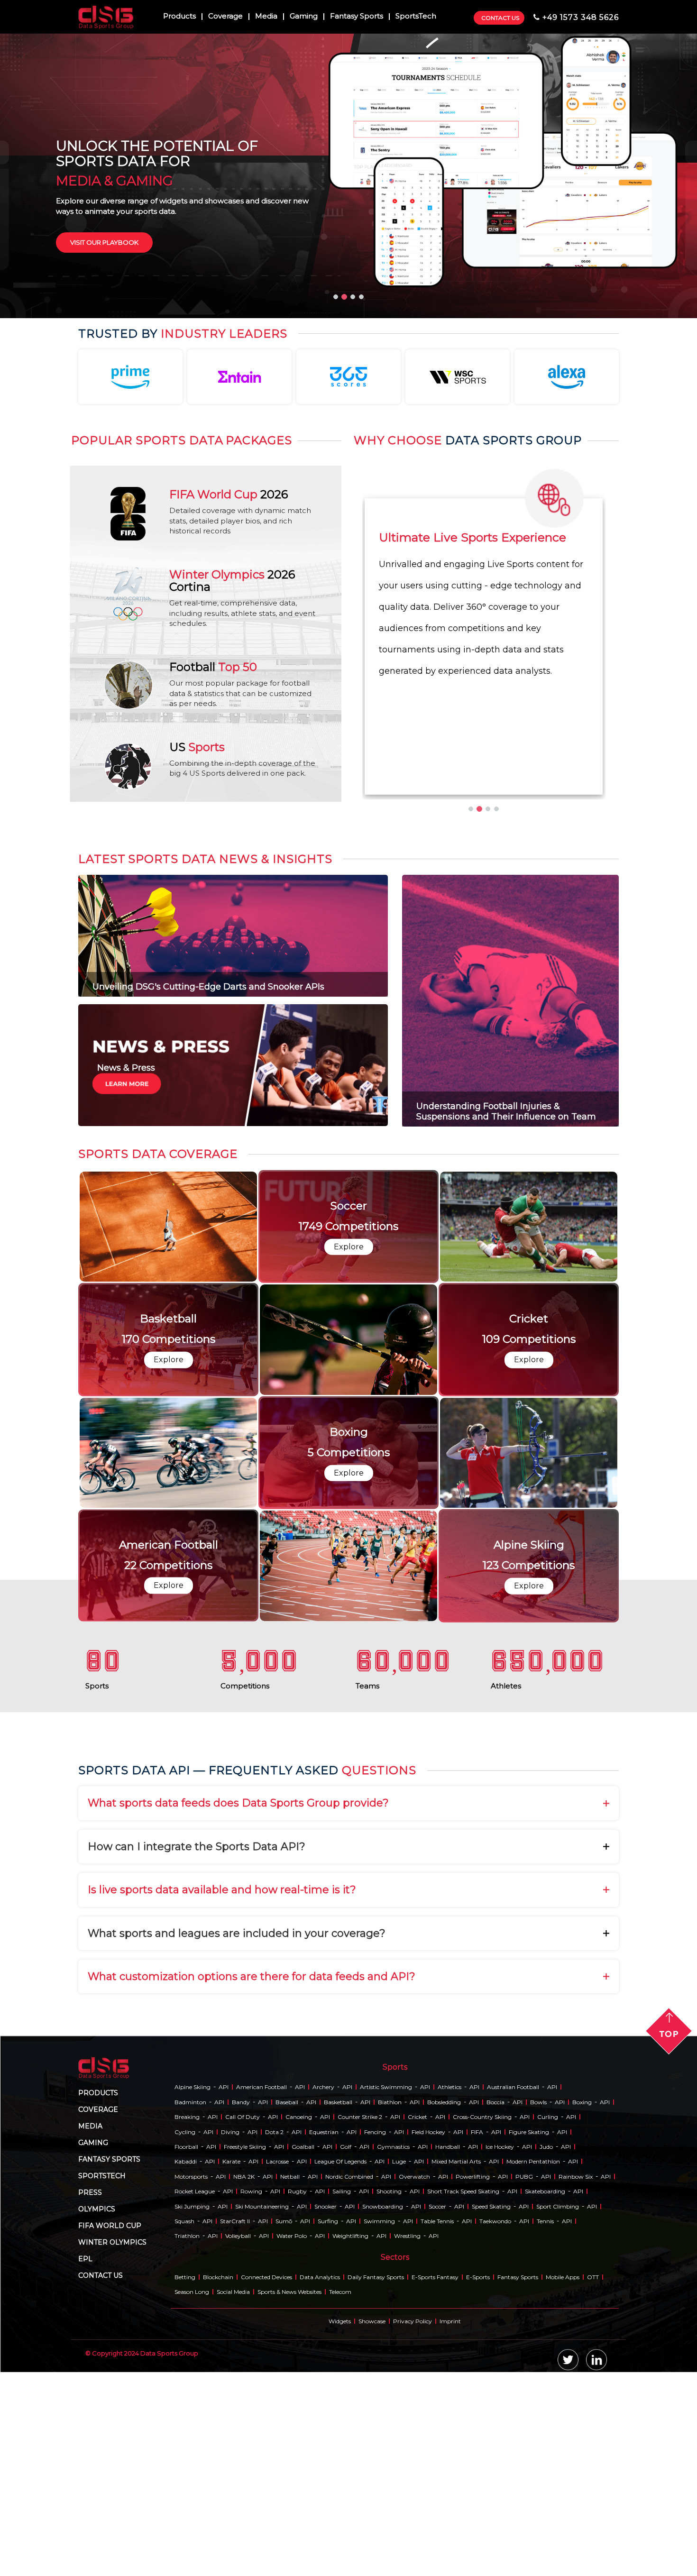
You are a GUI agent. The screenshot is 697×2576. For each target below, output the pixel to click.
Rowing (251, 2571)
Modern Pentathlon (533, 2541)
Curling (548, 2496)
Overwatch (414, 2555)
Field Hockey (428, 2511)
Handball (448, 2526)
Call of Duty (243, 2496)
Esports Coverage (104, 621)
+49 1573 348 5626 (581, 17)
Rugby (297, 2571)
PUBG (524, 2555)
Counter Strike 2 (360, 2496)
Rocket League (195, 2571)
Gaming (304, 17)
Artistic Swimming (386, 2466)
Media (266, 17)
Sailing (342, 2571)
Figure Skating (529, 2511)
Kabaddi (186, 2541)
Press (90, 2571)
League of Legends (340, 2541)
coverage (98, 2488)
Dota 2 (274, 2511)
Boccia (495, 2481)
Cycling (185, 2511)
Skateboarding (545, 2571)
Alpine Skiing (193, 2466)
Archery (323, 2466)
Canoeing (299, 2496)
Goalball (303, 2526)
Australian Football (513, 2466)
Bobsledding (444, 2481)
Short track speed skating (463, 2571)
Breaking (187, 2496)
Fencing (375, 2511)
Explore (169, 1633)
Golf (346, 2526)
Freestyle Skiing (245, 2526)
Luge (399, 2541)
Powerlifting (473, 2555)
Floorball (186, 2526)
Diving (230, 2511)
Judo (546, 2526)
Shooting (389, 2571)
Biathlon (390, 2481)
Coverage (225, 17)
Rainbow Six (576, 2555)
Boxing (582, 2481)
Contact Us (500, 18)
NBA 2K (244, 2555)
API (224, 2466)
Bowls (538, 2481)
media (90, 2505)
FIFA (477, 2511)
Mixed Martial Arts (456, 2541)
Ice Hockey (500, 2526)
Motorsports (191, 2555)
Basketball (338, 2481)
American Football (261, 2466)
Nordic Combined (349, 2555)
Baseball (287, 2481)
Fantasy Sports (357, 17)
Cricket (417, 2496)
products (98, 2472)
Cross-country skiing (482, 2496)
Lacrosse (277, 2541)
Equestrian (324, 2511)
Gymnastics (393, 2526)
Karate (231, 2541)
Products (179, 17)
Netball (290, 2555)
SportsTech (416, 17)
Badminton (190, 2481)
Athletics (449, 2466)
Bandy (241, 2481)
